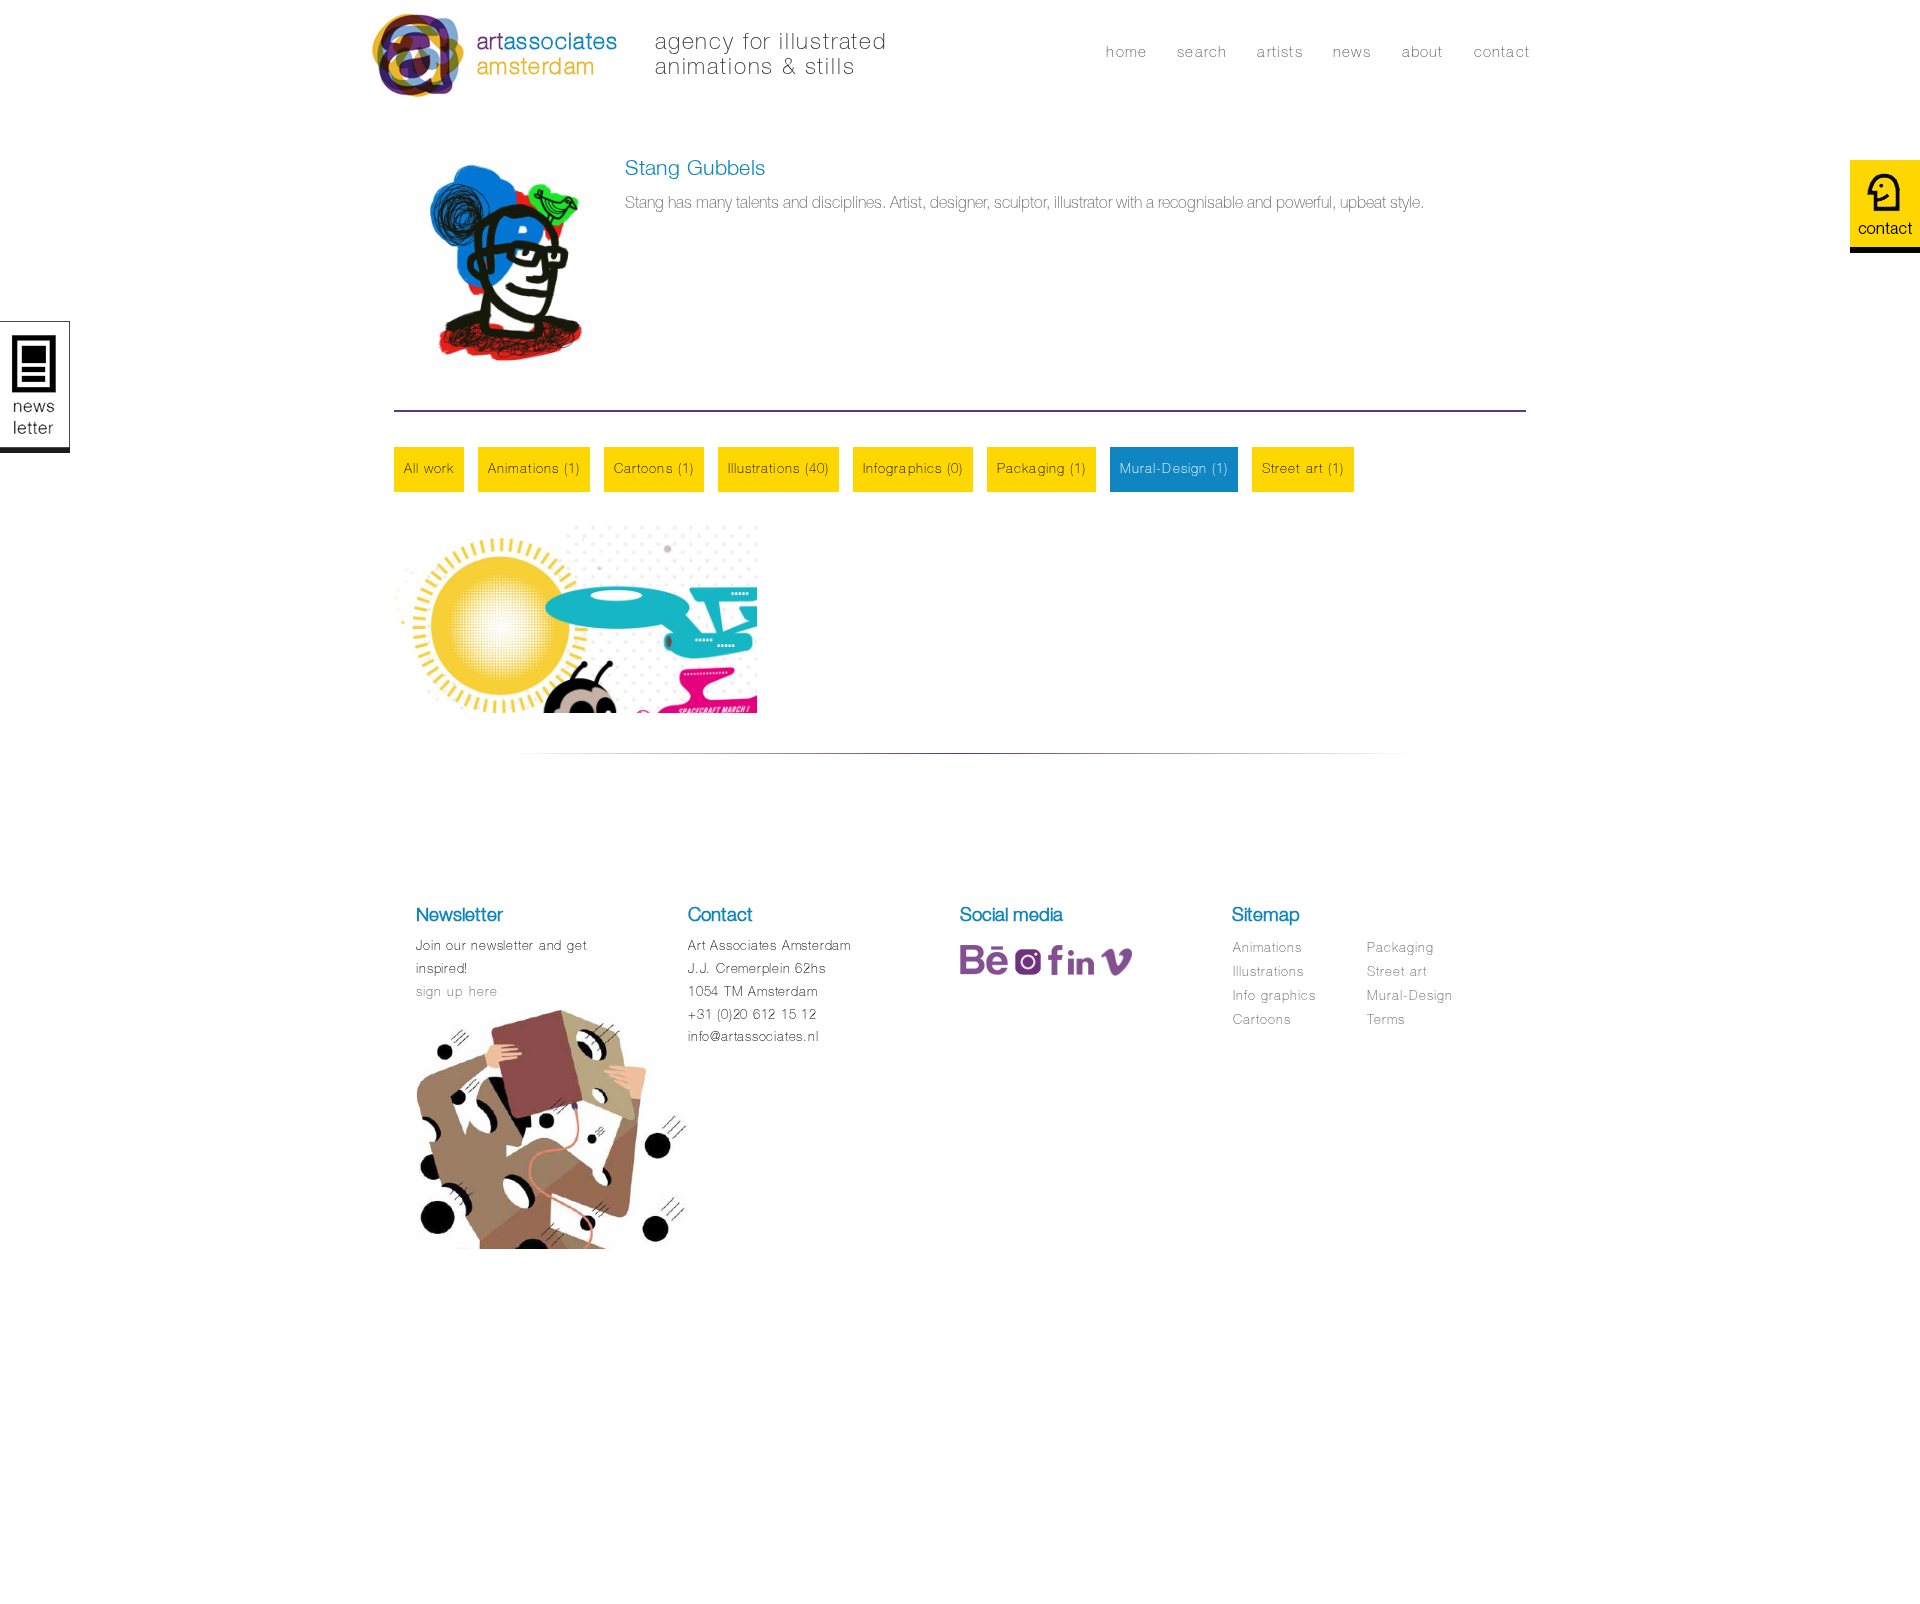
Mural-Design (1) (1174, 468)
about (1423, 51)
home (1126, 51)
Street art (1397, 971)
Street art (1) (1303, 468)
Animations (1267, 947)
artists (1279, 51)
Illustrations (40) (778, 468)
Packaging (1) (1041, 468)
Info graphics (1275, 995)
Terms (1386, 1019)
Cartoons (1262, 1019)
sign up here (456, 991)
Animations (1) (534, 468)
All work (429, 468)
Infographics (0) (913, 468)
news (1352, 51)
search (1202, 51)
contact (1502, 51)
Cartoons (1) (654, 468)
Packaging (1400, 947)
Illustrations (1269, 971)
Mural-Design (1410, 995)
